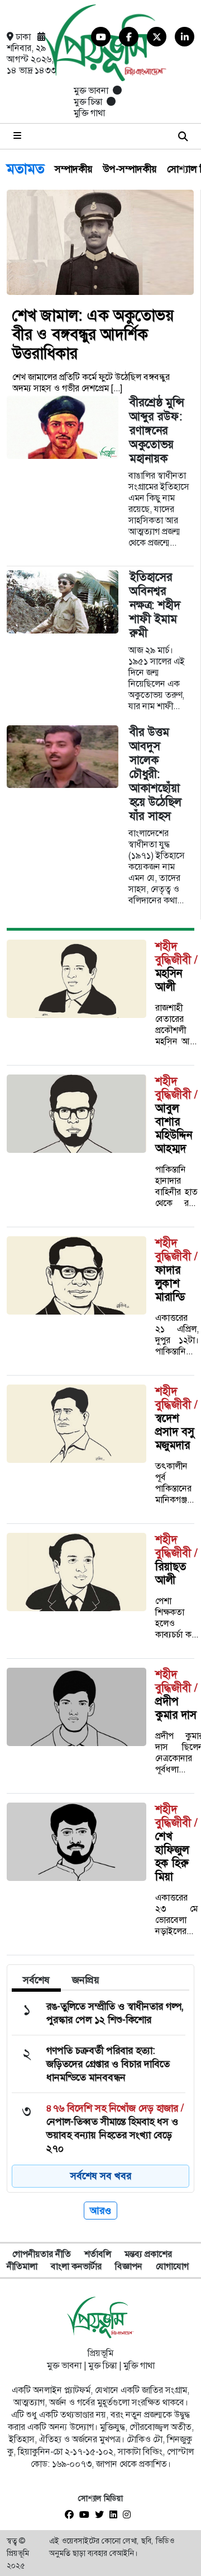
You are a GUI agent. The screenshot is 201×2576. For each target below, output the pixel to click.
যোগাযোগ (172, 2266)
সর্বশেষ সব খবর (101, 2176)
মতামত (26, 172)
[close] (183, 136)
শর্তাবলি (98, 2254)
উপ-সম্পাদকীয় (130, 171)
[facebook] (72, 2515)
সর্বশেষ (36, 1980)
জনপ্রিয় (86, 1980)
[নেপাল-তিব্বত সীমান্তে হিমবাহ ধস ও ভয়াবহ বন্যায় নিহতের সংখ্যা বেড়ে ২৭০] (99, 2128)
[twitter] (102, 2515)
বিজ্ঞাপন (129, 2266)
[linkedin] (116, 2515)
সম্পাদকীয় (74, 171)
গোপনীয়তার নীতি (42, 2254)
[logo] (100, 2318)
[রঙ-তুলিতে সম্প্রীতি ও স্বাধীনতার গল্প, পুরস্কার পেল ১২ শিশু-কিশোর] (99, 2013)
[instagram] (130, 2515)
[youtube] (87, 2515)
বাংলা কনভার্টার (76, 2266)
